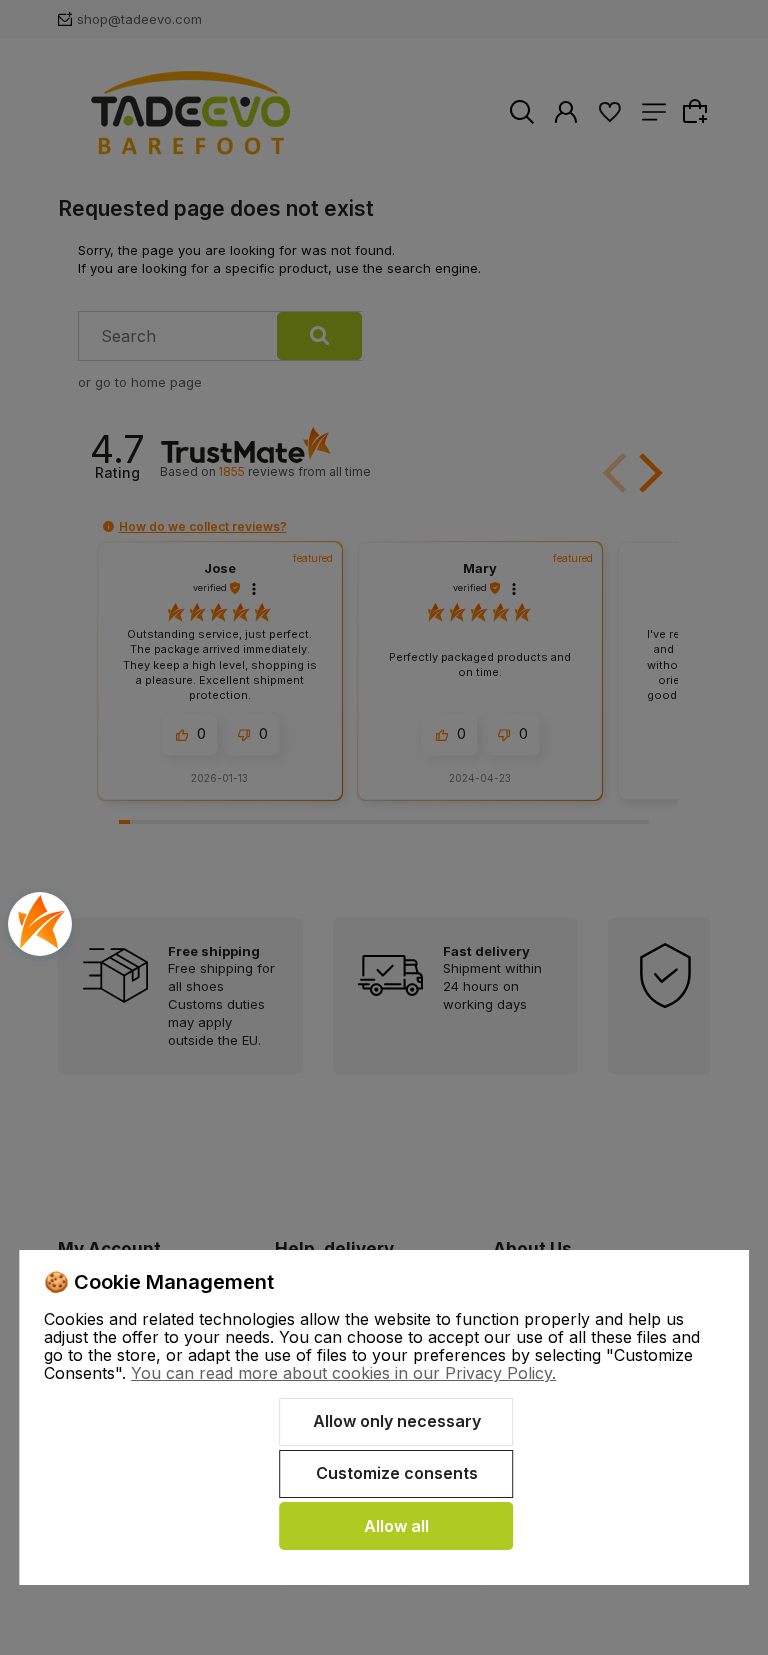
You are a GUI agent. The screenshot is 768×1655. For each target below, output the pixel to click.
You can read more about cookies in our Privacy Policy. (343, 1373)
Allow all (396, 1526)
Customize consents (397, 1473)
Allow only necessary (397, 1421)
